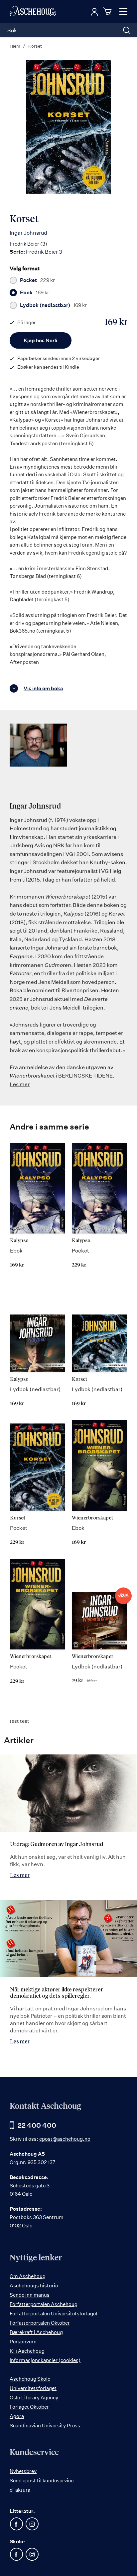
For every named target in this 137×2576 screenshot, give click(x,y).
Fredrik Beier (24, 244)
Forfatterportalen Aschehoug (44, 2304)
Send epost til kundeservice (42, 2481)
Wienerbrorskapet (92, 1518)
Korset (79, 1379)
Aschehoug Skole (30, 2379)
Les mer (20, 1084)
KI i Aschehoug (27, 2351)
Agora (17, 2416)
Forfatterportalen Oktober (40, 2323)
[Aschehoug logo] (33, 12)
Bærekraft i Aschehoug (36, 2332)
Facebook (16, 2524)
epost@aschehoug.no (65, 2139)
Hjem (15, 46)
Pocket (37, 280)
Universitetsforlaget (33, 2388)
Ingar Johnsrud (28, 233)
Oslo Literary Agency (34, 2398)
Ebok (35, 293)
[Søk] (127, 30)
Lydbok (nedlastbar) (53, 305)
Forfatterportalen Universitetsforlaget (54, 2314)
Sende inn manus (30, 2295)
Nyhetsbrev (23, 2471)
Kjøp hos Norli (40, 340)
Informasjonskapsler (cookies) (45, 2360)
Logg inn (94, 12)
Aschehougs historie (34, 2286)
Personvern (23, 2342)
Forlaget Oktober (29, 2407)
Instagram (32, 2524)
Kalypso (19, 1241)
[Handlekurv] (108, 11)
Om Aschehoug (28, 2276)
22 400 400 (37, 2125)
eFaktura (20, 2490)
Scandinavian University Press (45, 2426)
